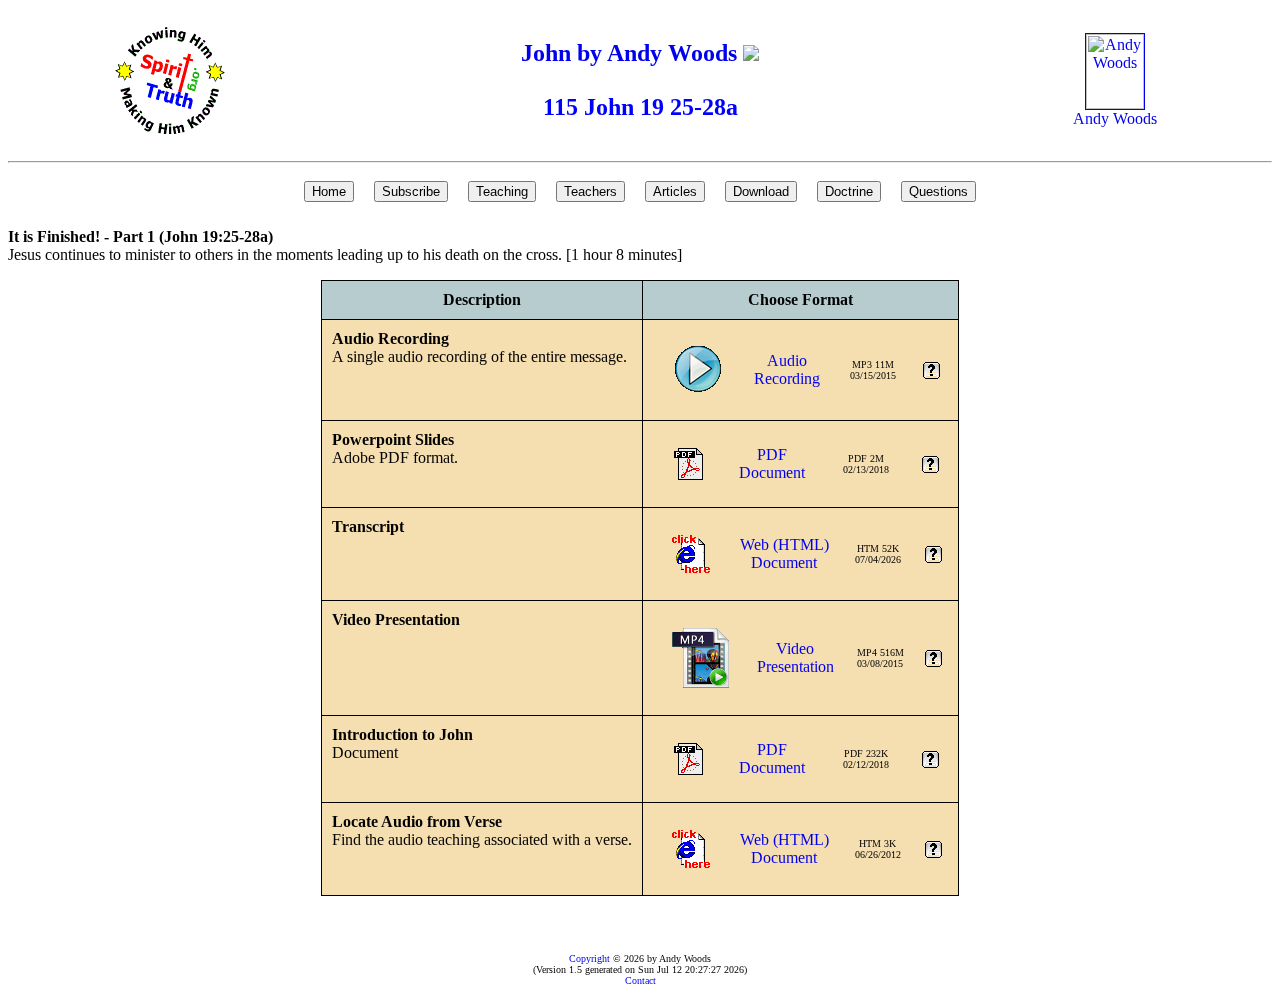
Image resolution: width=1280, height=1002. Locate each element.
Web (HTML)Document (784, 553)
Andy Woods (1115, 118)
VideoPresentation (795, 657)
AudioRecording (787, 369)
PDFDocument (772, 463)
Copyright (589, 958)
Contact (640, 980)
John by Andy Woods (632, 53)
